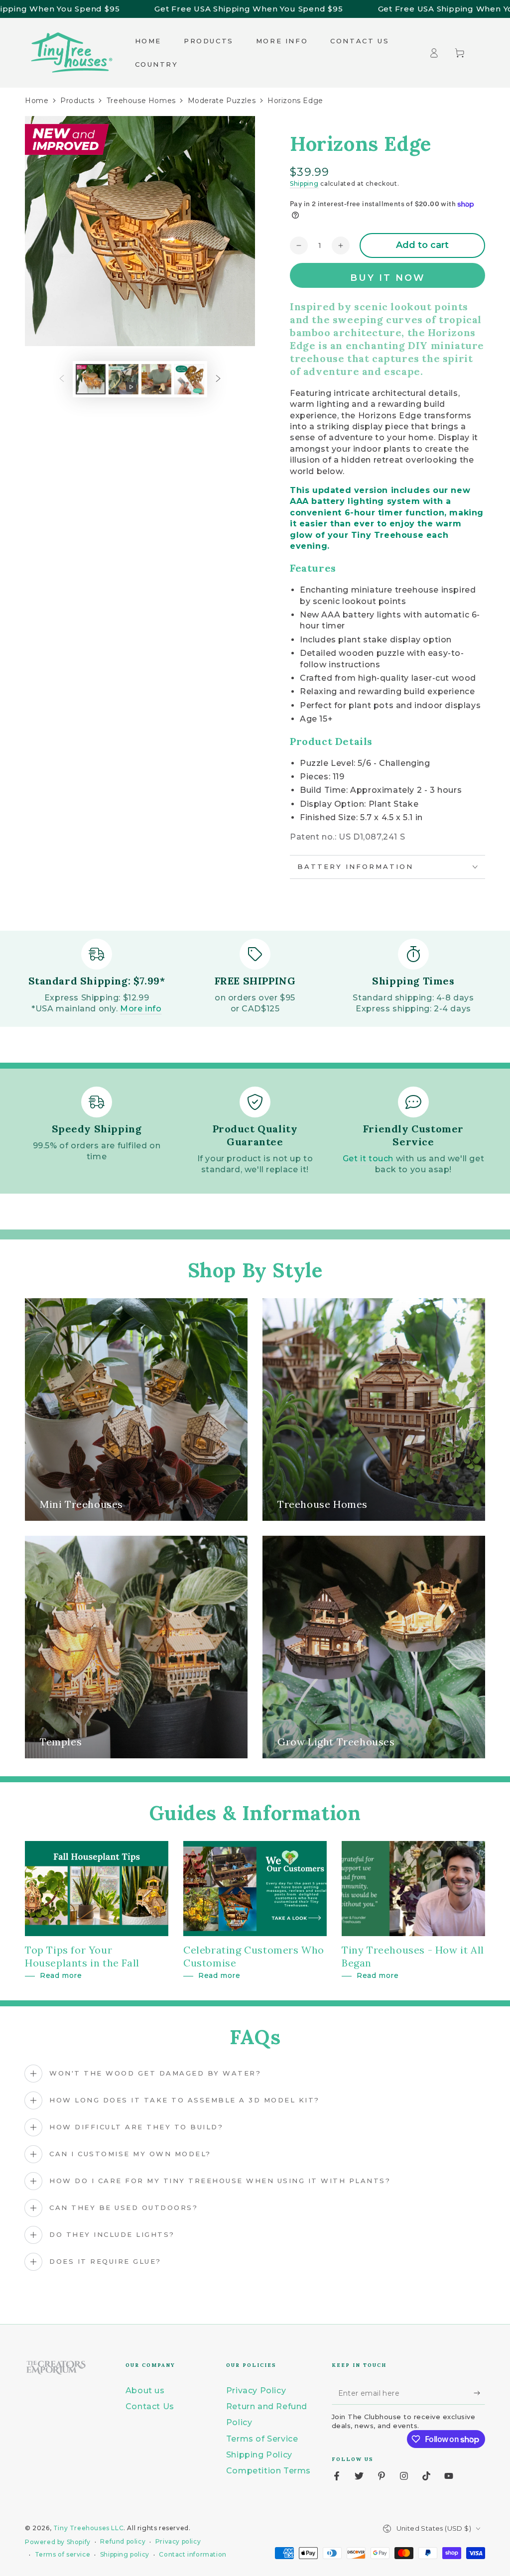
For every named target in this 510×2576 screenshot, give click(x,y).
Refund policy (123, 2541)
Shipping (304, 184)
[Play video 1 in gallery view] (124, 379)
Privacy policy (178, 2541)
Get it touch (368, 1159)
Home (37, 101)
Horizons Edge (295, 101)
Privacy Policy (256, 2391)
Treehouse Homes (141, 101)
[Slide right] (218, 379)
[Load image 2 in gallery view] (156, 379)
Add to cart (422, 245)
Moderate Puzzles (222, 101)
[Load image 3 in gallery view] (189, 379)
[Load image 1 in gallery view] (91, 379)
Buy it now (388, 278)
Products (77, 101)
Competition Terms (268, 2471)
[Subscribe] (479, 2393)
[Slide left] (62, 379)
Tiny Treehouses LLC (88, 2528)
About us (145, 2391)
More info (141, 1009)
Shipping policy (125, 2554)
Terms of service (63, 2554)
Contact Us (150, 2406)
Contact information (192, 2554)
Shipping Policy (259, 2455)
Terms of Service (262, 2439)
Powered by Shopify (58, 2542)
